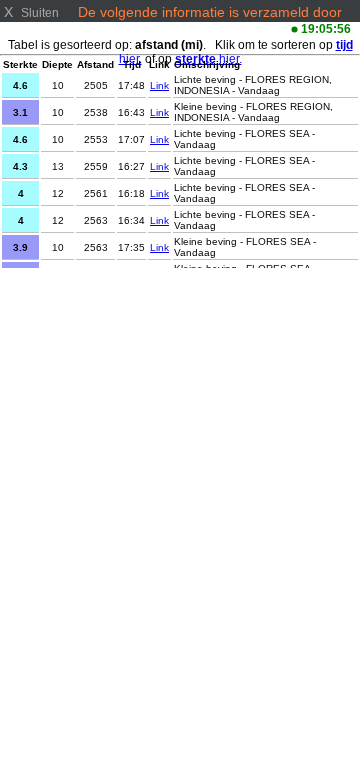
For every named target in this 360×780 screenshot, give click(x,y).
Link (159, 85)
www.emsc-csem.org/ (145, 28)
